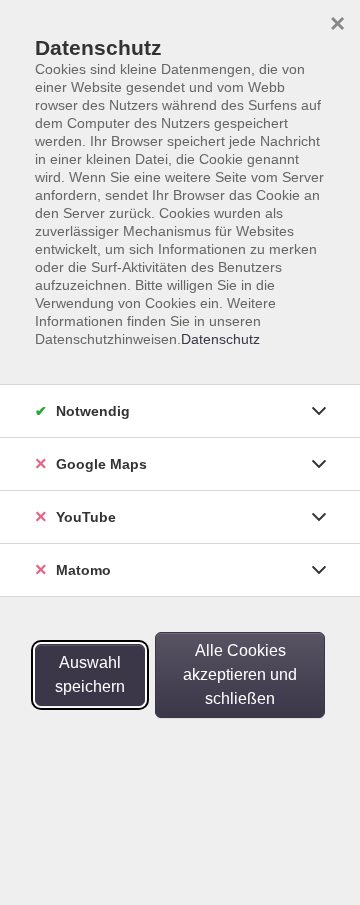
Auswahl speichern (90, 674)
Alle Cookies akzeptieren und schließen (240, 674)
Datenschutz (220, 339)
